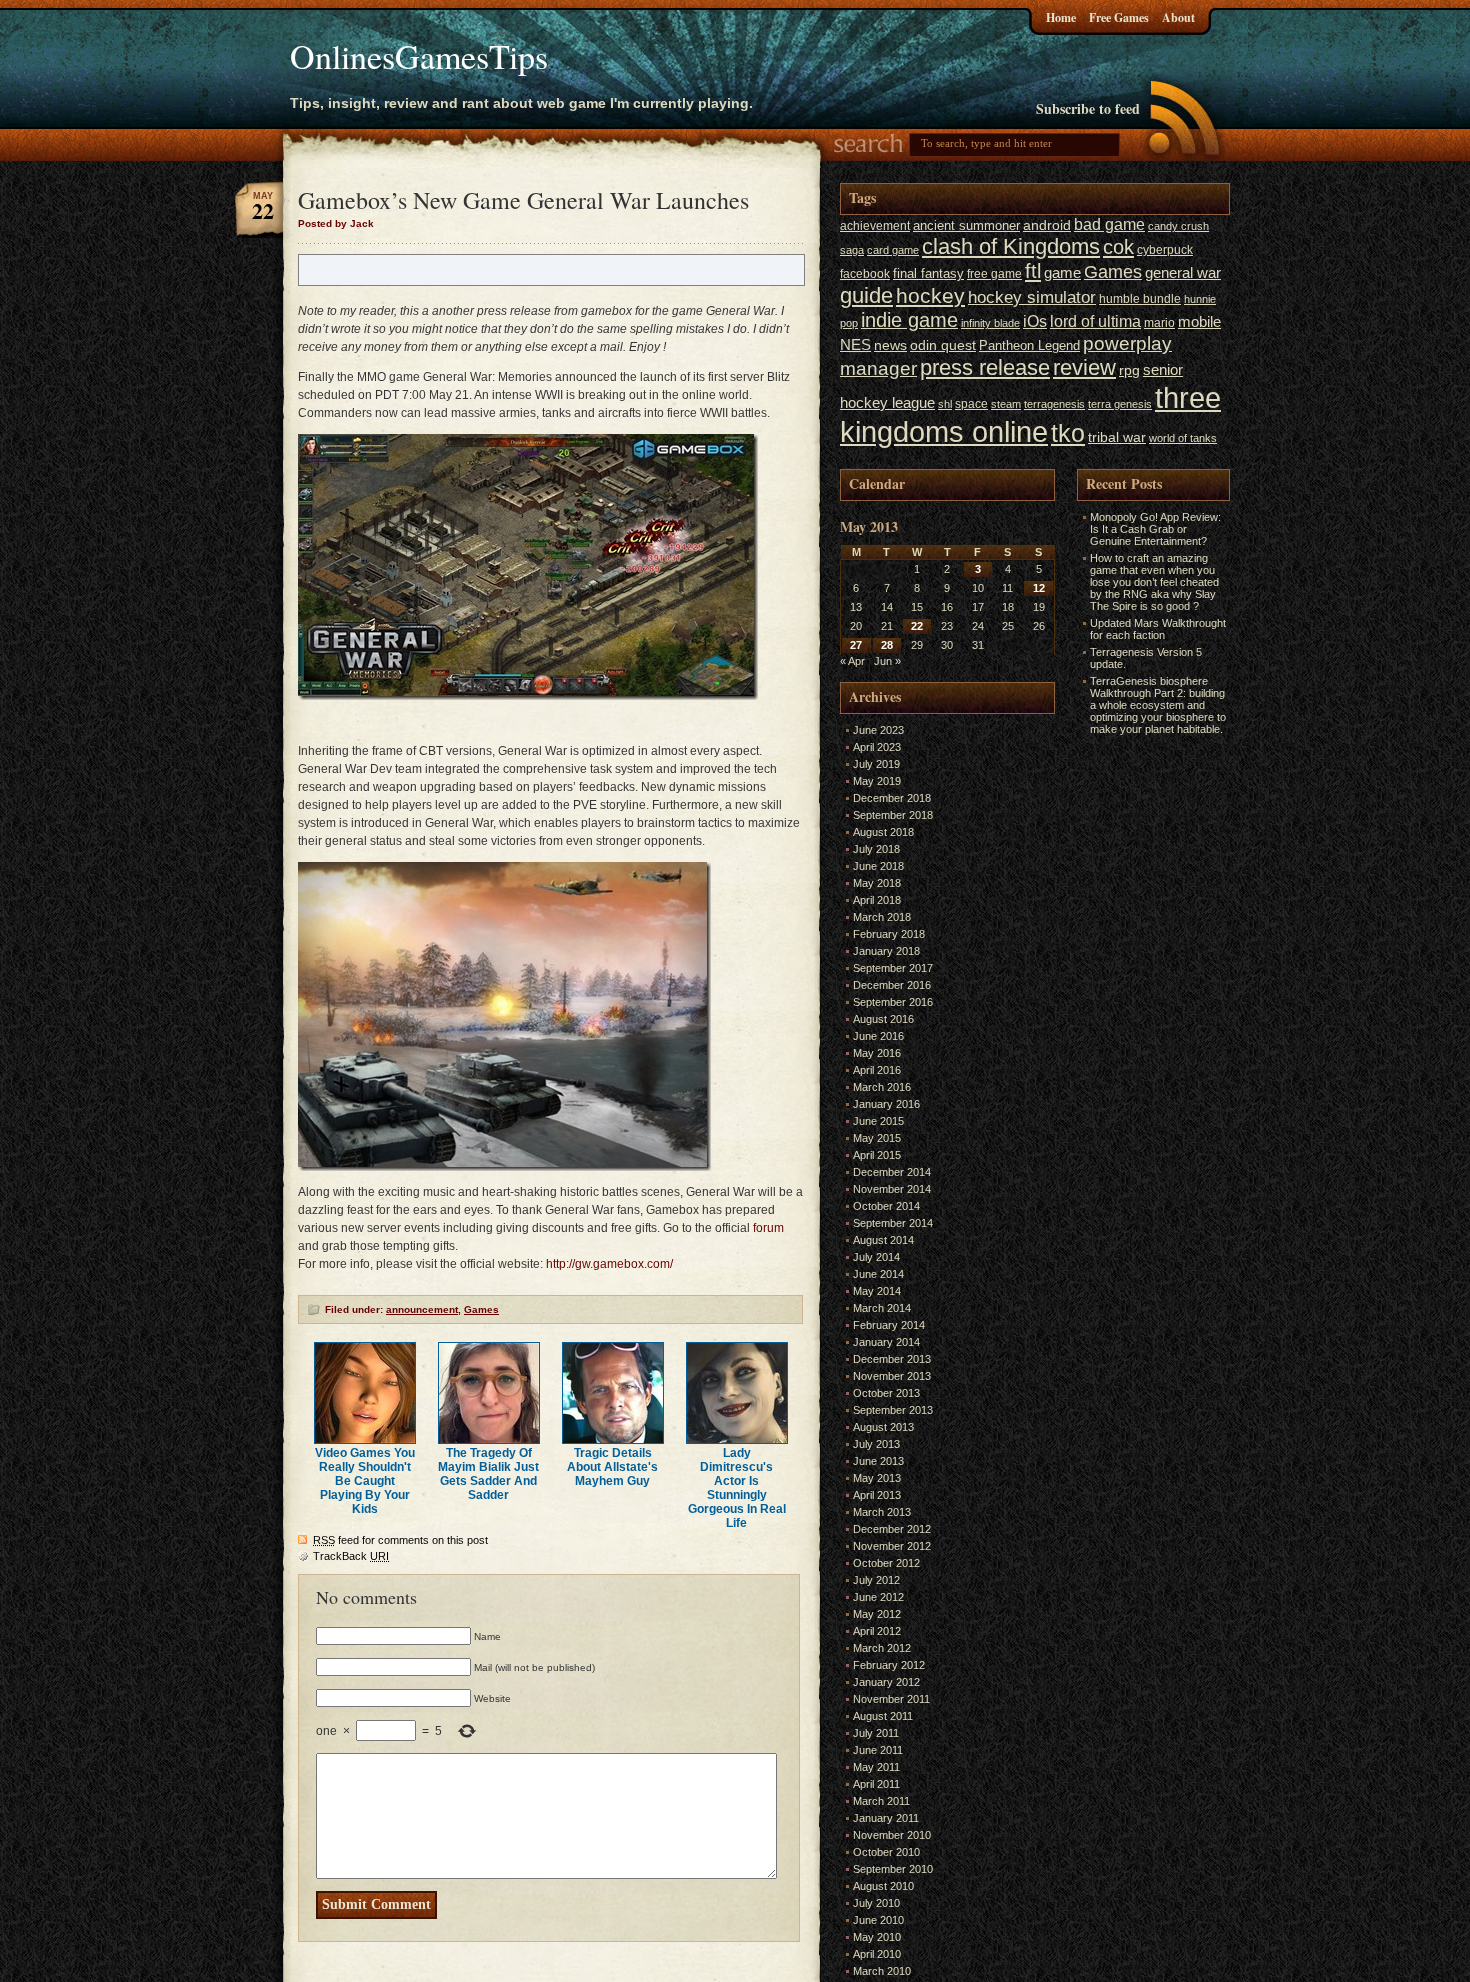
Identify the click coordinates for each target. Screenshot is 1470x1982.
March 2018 (882, 917)
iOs (1035, 321)
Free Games (1119, 17)
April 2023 (877, 747)
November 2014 (892, 1189)
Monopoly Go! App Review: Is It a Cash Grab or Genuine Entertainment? (1155, 529)
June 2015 (878, 1121)
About (1178, 17)
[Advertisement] (1137, 1040)
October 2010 (886, 1852)
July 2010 (876, 1903)
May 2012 (877, 1614)
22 (917, 626)
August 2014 (883, 1240)
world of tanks (1183, 438)
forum (768, 1228)
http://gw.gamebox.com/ (609, 1264)
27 (856, 645)
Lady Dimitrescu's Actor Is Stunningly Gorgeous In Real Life (737, 1488)
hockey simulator (1032, 297)
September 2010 (893, 1869)
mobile (1199, 322)
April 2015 (877, 1155)
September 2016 (893, 1002)
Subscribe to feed (1088, 108)
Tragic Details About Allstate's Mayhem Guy (612, 1467)
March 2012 (882, 1648)
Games (481, 1309)
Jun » (887, 661)
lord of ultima (1095, 321)
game (1062, 272)
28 (887, 645)
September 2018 (893, 815)
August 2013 (883, 1427)
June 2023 (878, 730)
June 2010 (878, 1920)
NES (855, 344)
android (1047, 225)
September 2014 (893, 1223)
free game (994, 274)
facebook (865, 274)
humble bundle (1140, 299)
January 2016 (886, 1104)
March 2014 (882, 1308)
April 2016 (877, 1070)
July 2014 (876, 1257)
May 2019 (877, 781)
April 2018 (877, 900)
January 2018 (886, 951)
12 (1039, 588)
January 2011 (886, 1818)
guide (866, 295)
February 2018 (889, 934)
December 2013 (892, 1359)
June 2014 (878, 1274)
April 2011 (876, 1784)
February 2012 (889, 1665)
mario (1159, 323)
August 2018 (883, 832)
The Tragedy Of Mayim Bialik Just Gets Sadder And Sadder (488, 1474)
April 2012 (877, 1631)
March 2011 (881, 1801)
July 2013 (876, 1444)
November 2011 (891, 1699)
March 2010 (882, 1971)
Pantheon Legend (1029, 345)
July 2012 (876, 1580)
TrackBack (351, 1556)
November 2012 (892, 1546)
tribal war (1117, 437)
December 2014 (892, 1172)
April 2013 (877, 1495)
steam (1006, 404)
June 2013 (878, 1461)
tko (1068, 433)
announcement (422, 1309)
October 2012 (886, 1563)
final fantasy (928, 273)
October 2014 (886, 1206)
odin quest (943, 345)
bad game (1109, 224)
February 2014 (889, 1325)
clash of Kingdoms (1011, 246)
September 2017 (893, 968)
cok (1118, 247)
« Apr (852, 661)
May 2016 (877, 1053)
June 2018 (878, 866)
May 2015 (877, 1138)
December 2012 (892, 1529)
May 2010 (877, 1937)
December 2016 (892, 985)
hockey (930, 295)
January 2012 (886, 1682)
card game (893, 250)
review (1084, 368)
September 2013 (893, 1410)
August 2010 (883, 1886)
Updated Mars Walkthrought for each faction (1158, 629)
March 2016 (882, 1087)
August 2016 (883, 1019)
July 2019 (876, 764)
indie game (909, 320)
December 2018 (892, 798)
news (890, 345)
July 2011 (876, 1733)
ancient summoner (966, 225)
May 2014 (877, 1291)
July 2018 (876, 849)
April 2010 (877, 1954)
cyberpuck (1165, 250)
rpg (1129, 370)
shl (945, 404)
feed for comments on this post (400, 1540)
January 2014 (886, 1342)
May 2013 (877, 1478)
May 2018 (877, 883)
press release (985, 367)
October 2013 (886, 1393)
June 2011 (878, 1750)
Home (1061, 17)
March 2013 (882, 1512)
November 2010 (892, 1835)
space (971, 404)
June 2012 (878, 1597)
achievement (875, 226)
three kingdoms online (1030, 414)
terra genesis (1120, 404)
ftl (1033, 271)
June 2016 (878, 1036)
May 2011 (876, 1767)
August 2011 (883, 1716)
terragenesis (1054, 404)
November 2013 (892, 1376)
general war (1183, 272)
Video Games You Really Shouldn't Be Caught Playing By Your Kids (365, 1481)
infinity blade (990, 323)
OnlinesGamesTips (419, 56)
